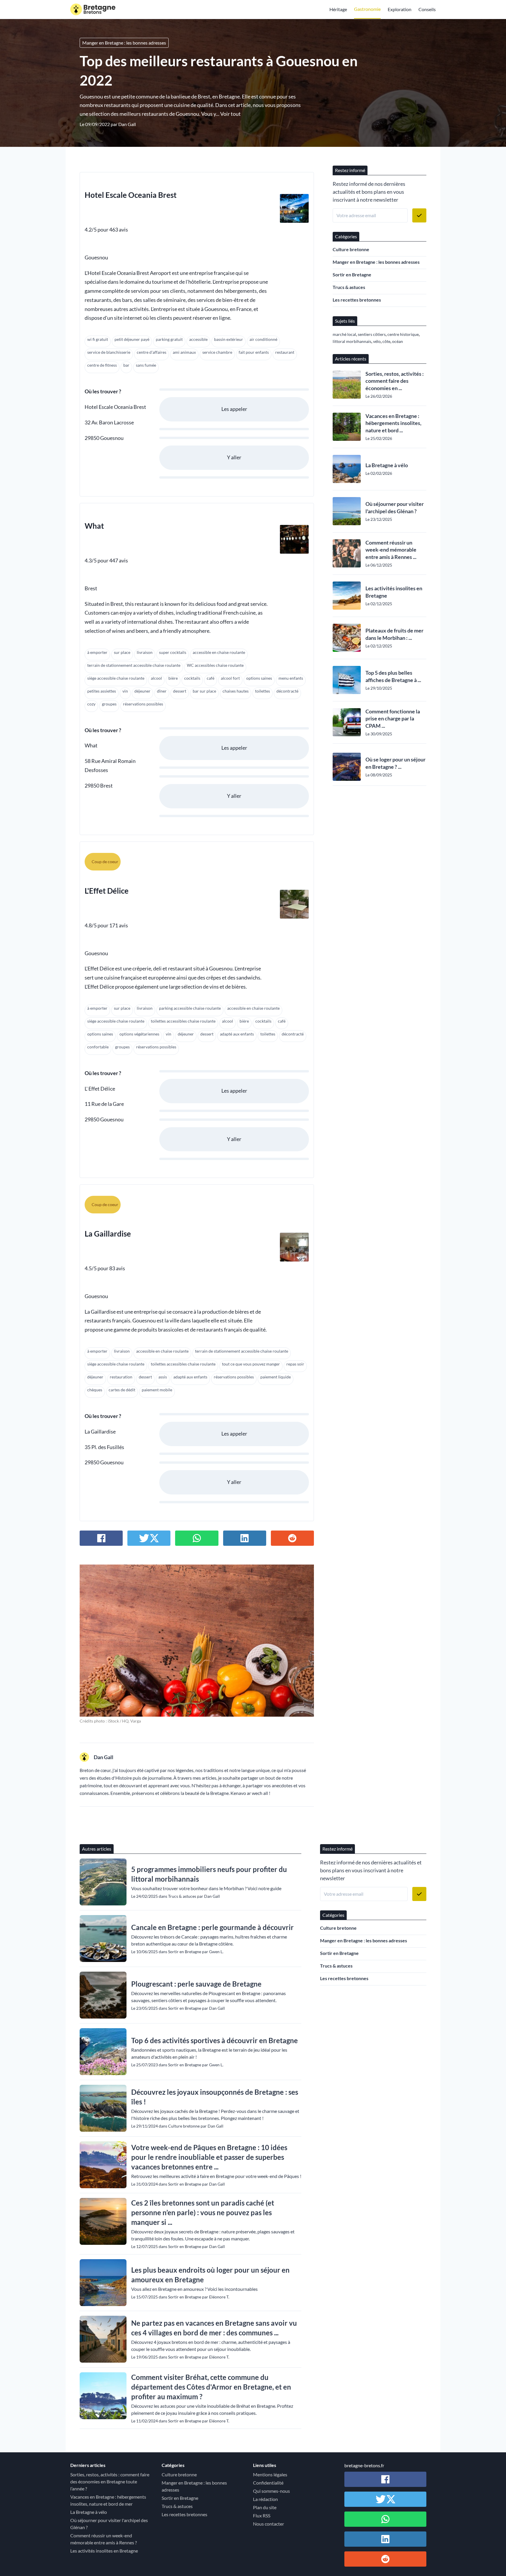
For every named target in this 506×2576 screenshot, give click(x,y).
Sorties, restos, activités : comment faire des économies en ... (395, 381)
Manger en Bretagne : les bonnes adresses (124, 43)
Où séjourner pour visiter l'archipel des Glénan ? (395, 507)
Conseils (427, 9)
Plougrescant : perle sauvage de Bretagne (196, 1984)
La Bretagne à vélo (387, 465)
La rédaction (265, 2499)
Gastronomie (367, 9)
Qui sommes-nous (271, 2491)
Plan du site (265, 2507)
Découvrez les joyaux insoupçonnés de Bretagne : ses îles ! (215, 2097)
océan (398, 341)
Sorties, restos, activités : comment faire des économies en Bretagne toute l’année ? (110, 2481)
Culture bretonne (351, 249)
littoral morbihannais (352, 341)
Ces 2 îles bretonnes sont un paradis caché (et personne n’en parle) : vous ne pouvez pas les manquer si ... (203, 2212)
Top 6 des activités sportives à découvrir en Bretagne (214, 2040)
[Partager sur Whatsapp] (197, 1538)
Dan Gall (127, 124)
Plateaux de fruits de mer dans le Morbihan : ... (394, 634)
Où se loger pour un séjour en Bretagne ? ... (395, 763)
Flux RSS (262, 2515)
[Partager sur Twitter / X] (149, 1538)
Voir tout (230, 114)
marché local (344, 334)
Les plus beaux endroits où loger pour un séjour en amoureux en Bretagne (210, 2275)
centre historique (403, 334)
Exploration (400, 9)
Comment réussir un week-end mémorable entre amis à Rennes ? (104, 2539)
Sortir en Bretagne (352, 274)
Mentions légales (270, 2474)
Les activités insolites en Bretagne (394, 592)
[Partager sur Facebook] (101, 1538)
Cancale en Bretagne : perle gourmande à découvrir (212, 1927)
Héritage (338, 9)
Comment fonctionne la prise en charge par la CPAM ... (393, 719)
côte (386, 341)
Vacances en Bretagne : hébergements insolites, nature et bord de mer (108, 2500)
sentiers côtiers (372, 334)
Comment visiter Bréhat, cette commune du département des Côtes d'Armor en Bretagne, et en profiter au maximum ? (211, 2387)
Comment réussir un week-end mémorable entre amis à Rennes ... (391, 550)
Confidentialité (268, 2483)
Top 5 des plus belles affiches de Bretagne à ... (393, 676)
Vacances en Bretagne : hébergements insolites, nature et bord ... (393, 423)
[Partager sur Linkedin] (245, 1538)
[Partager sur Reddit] (292, 1538)
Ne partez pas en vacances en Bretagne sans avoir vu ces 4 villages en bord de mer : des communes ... (214, 2328)
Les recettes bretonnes (357, 300)
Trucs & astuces (349, 287)
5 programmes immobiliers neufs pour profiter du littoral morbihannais (209, 1874)
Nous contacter (269, 2524)
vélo (377, 341)
